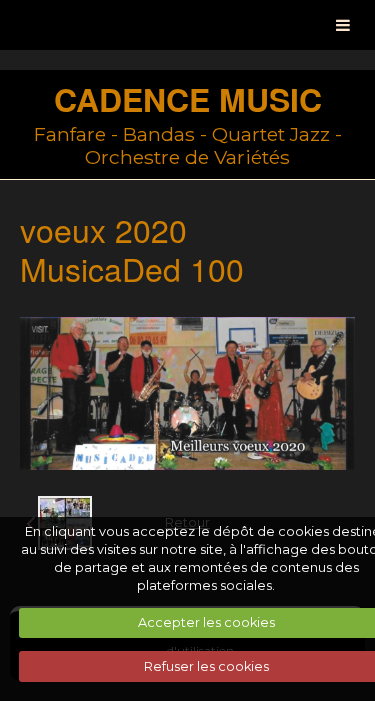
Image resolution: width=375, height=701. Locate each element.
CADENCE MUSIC (188, 99)
